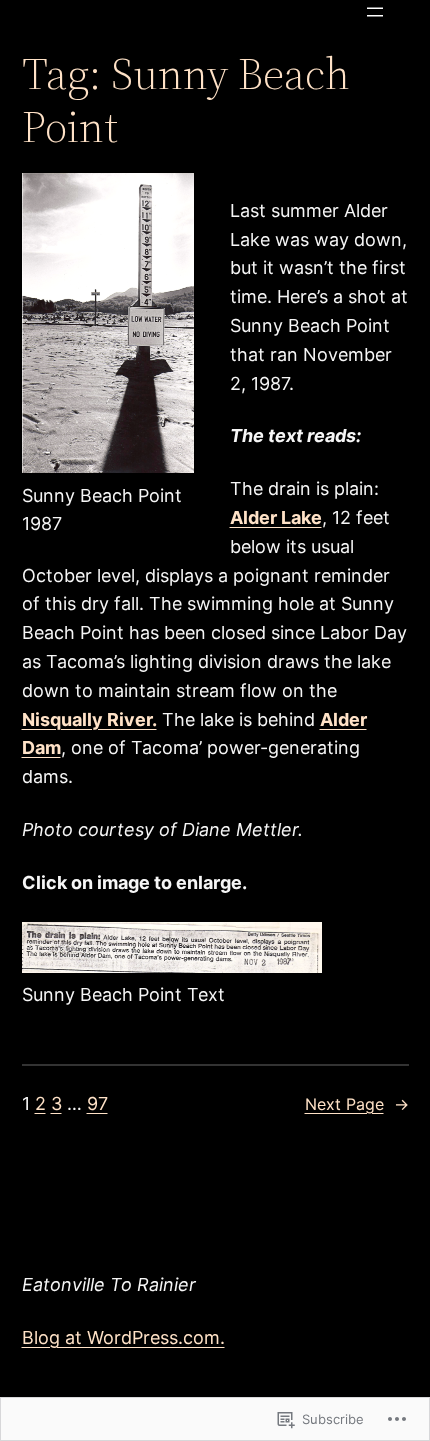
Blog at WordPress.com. (123, 1337)
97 (97, 1103)
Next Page (357, 1104)
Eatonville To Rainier (109, 1284)
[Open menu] (375, 12)
